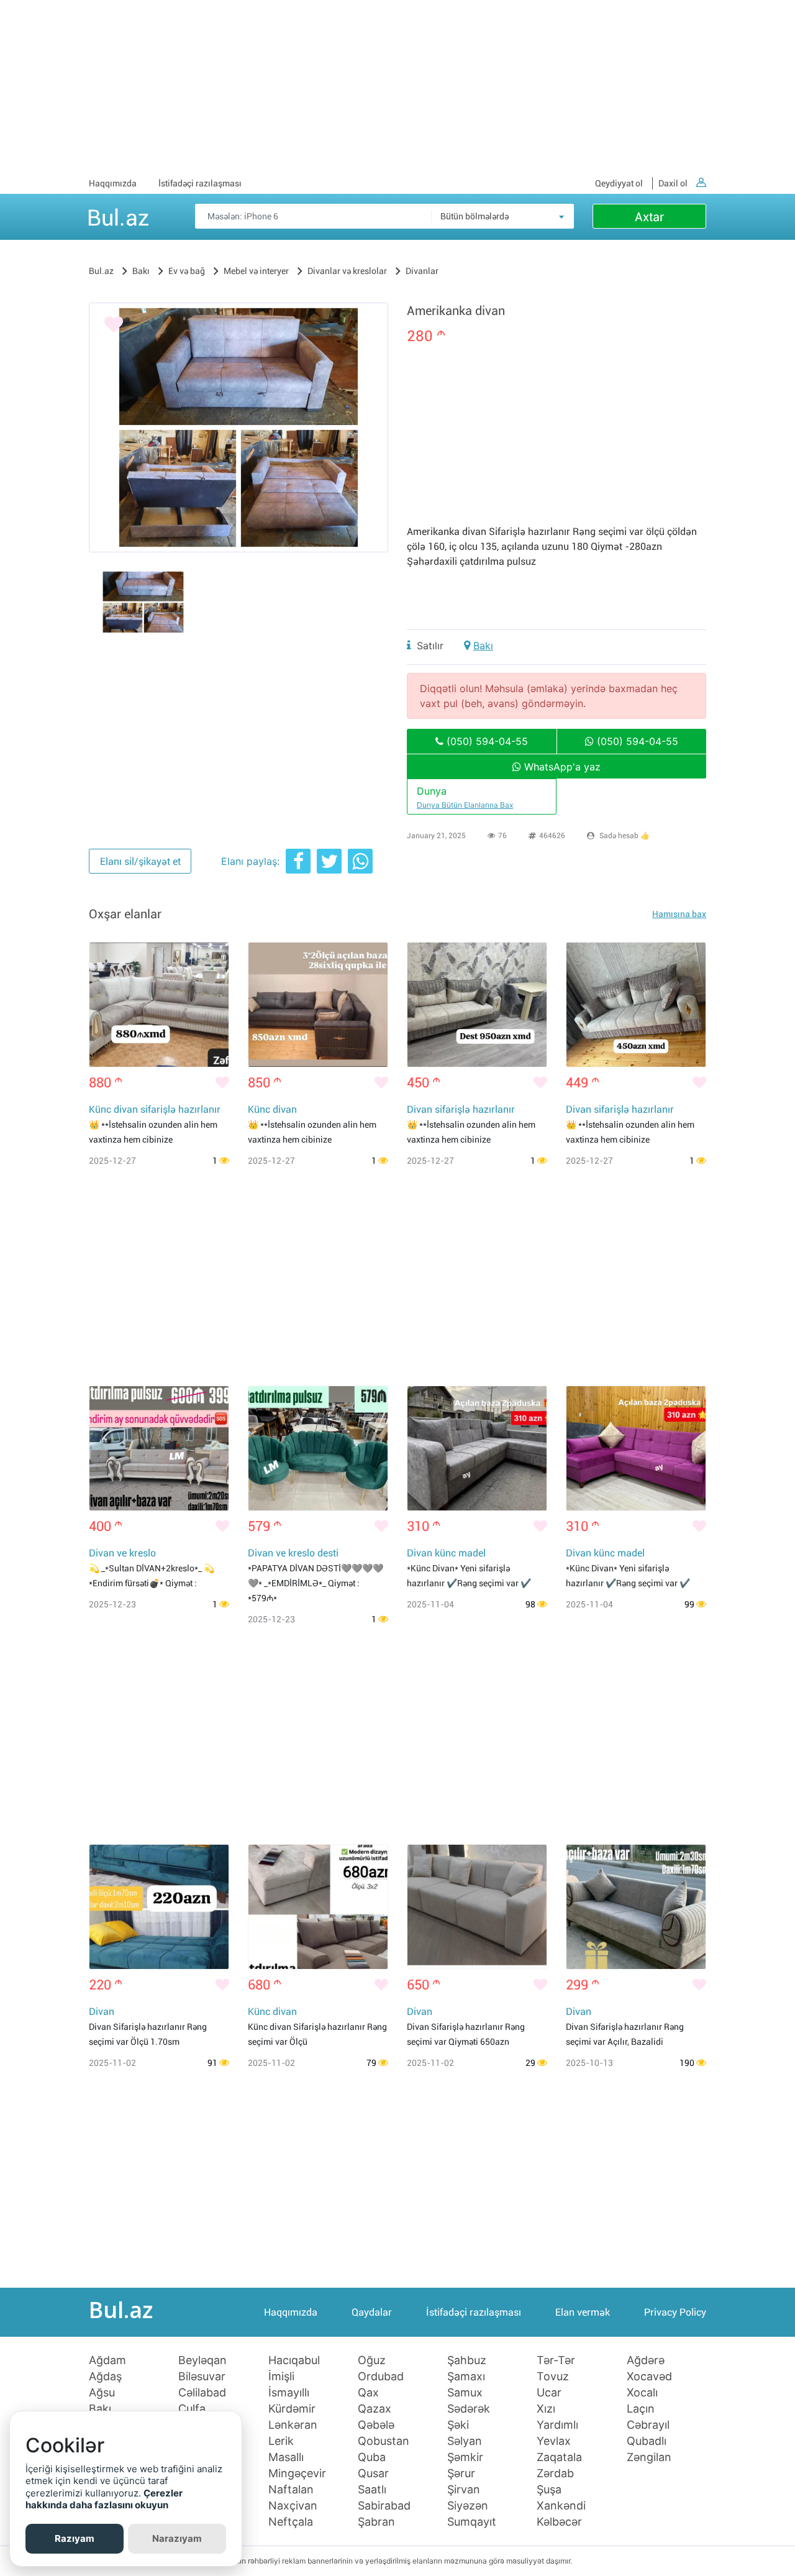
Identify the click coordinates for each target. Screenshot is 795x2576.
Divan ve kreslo (122, 1553)
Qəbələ (376, 2425)
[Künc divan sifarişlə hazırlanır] (159, 1005)
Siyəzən (468, 2506)
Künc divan (272, 1109)
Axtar (649, 217)
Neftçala (291, 2522)
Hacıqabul (294, 2360)
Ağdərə (646, 2360)
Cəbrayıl (648, 2425)
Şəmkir (465, 2457)
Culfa (192, 2409)
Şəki (458, 2425)
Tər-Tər (556, 2360)
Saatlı (372, 2490)
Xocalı (642, 2393)
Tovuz (553, 2377)
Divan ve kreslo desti (293, 1553)
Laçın (641, 2409)
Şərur (461, 2473)
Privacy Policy (675, 2312)
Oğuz (372, 2360)
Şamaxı (466, 2377)
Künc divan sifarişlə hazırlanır (155, 1109)
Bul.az (118, 216)
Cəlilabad (202, 2393)
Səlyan (465, 2441)
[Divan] (159, 1907)
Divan (102, 2012)
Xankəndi (561, 2506)
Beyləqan (202, 2360)
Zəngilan (649, 2457)
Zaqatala (559, 2457)
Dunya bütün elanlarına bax (465, 805)
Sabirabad (384, 2506)
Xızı (546, 2409)
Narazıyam (177, 2538)
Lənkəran (293, 2425)
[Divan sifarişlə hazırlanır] (477, 1005)
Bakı (483, 646)
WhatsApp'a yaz (561, 767)
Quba (372, 2457)
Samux (465, 2393)
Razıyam (75, 2538)
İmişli (281, 2377)
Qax (368, 2393)
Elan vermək (583, 2312)
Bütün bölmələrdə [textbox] (475, 216)
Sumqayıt (472, 2522)
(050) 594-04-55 (486, 741)
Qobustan (384, 2441)
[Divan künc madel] (477, 1448)
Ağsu (102, 2393)
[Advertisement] (397, 87)
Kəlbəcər (559, 2522)
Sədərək (469, 2409)
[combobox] (502, 216)
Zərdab (555, 2473)
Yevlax (554, 2441)
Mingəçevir (297, 2473)
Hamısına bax (679, 914)
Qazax (375, 2409)
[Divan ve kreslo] (159, 1448)
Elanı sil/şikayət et (140, 861)
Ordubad (381, 2377)
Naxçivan (293, 2506)
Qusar (373, 2473)
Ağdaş (105, 2377)
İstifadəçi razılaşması (200, 183)
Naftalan (291, 2490)
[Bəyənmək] (114, 325)
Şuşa (549, 2490)
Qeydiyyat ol (619, 183)
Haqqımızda (113, 183)
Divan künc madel (446, 1553)
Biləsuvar (202, 2377)
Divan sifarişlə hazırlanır (461, 1109)
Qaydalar (372, 2312)
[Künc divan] (318, 1005)
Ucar (549, 2393)
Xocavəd (649, 2377)
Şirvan (464, 2490)
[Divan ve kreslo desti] (318, 1448)
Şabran (376, 2522)
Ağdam (107, 2360)
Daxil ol (673, 183)
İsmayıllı (289, 2393)
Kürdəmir (292, 2409)
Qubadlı (647, 2441)
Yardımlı (557, 2425)
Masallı (286, 2457)
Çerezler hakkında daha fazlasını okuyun (104, 2499)
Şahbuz (467, 2360)
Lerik (281, 2441)
